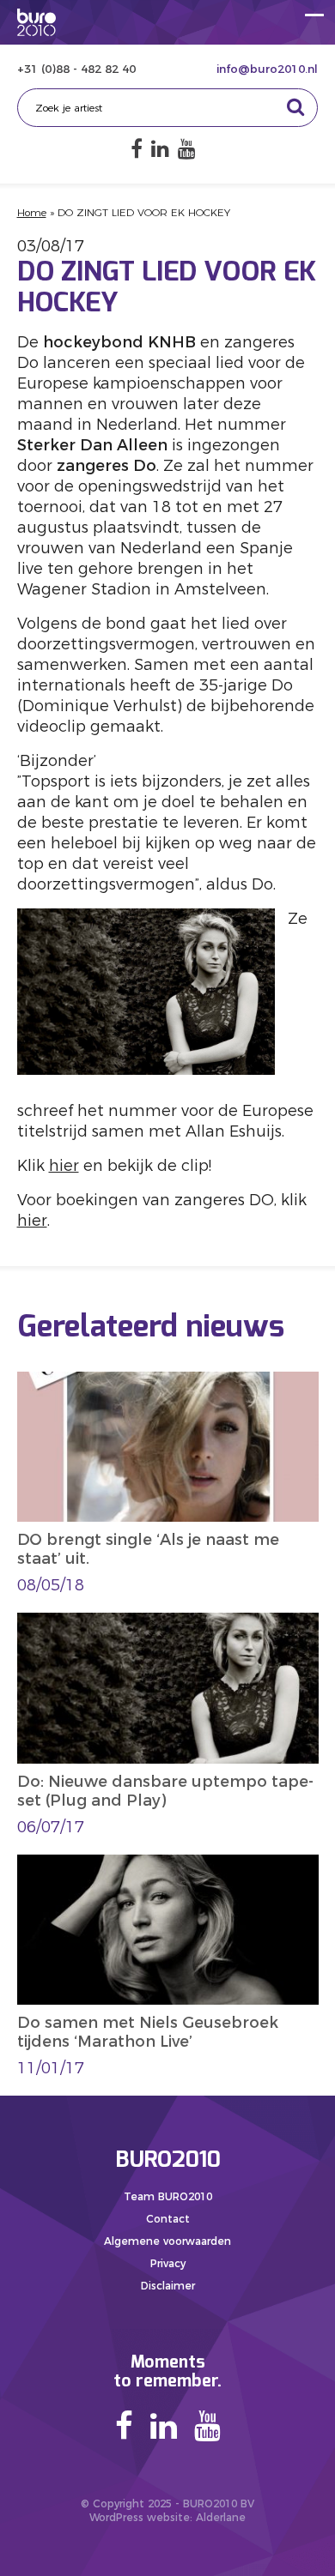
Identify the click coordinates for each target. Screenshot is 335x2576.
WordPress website (140, 2517)
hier (64, 1166)
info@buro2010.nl (267, 69)
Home (32, 212)
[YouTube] (187, 149)
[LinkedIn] (160, 149)
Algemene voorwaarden (167, 2241)
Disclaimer (168, 2286)
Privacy (168, 2263)
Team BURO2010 (168, 2196)
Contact (168, 2219)
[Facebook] (137, 149)
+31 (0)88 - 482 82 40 (76, 69)
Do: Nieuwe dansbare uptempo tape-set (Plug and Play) (165, 1791)
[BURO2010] (37, 22)
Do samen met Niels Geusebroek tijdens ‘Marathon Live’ (148, 2032)
